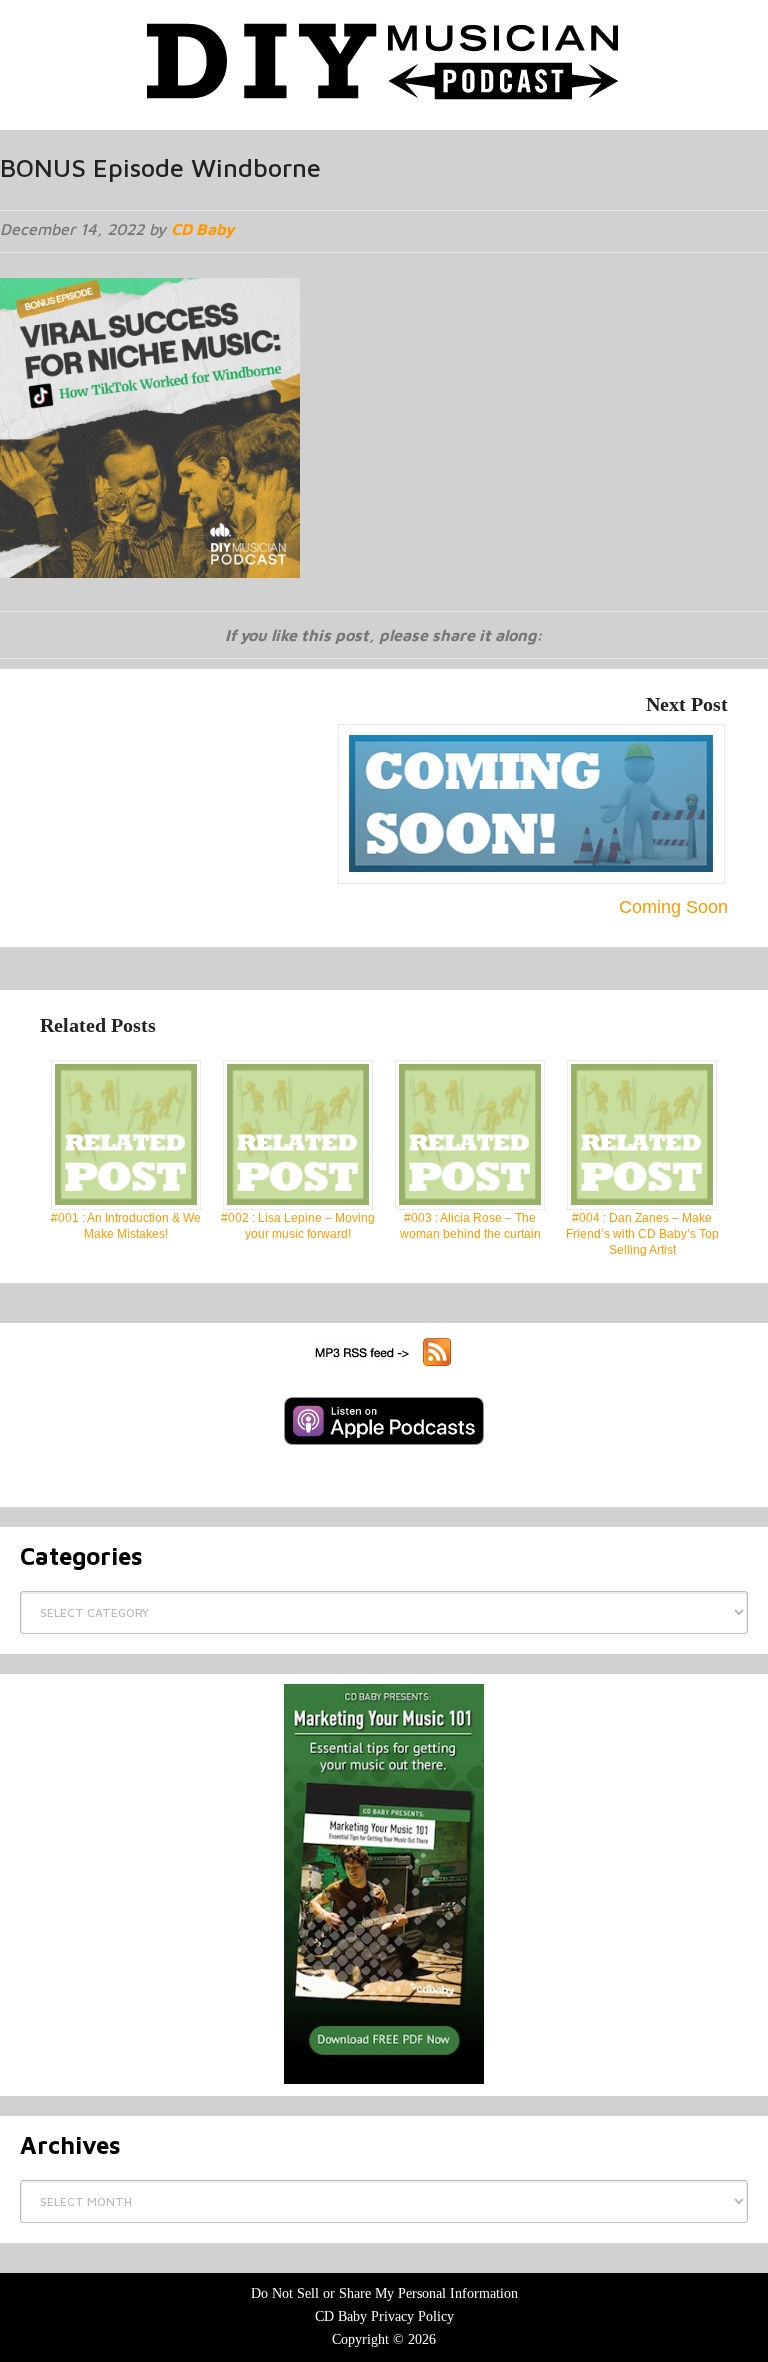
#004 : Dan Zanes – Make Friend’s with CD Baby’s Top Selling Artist (642, 1234)
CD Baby (202, 229)
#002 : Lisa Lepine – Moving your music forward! (298, 1226)
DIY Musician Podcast (384, 60)
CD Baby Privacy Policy (384, 2316)
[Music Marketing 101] (384, 1884)
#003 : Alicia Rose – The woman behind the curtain (470, 1226)
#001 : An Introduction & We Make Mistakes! (126, 1226)
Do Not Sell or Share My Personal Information (384, 2293)
